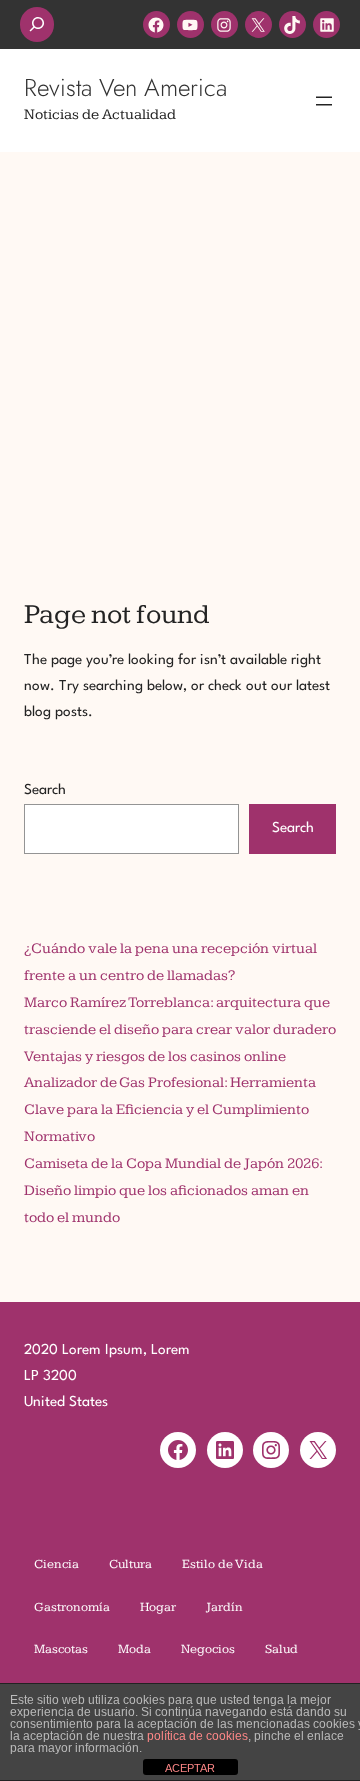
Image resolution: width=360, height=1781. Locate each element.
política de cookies (197, 1736)
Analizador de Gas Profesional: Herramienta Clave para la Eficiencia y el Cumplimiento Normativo (170, 1109)
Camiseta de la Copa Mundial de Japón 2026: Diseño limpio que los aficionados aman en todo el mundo (173, 1190)
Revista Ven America (125, 87)
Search (45, 790)
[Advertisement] (180, 348)
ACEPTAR (190, 1768)
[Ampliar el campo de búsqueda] (37, 24)
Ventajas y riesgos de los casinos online (155, 1056)
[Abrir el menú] (324, 101)
